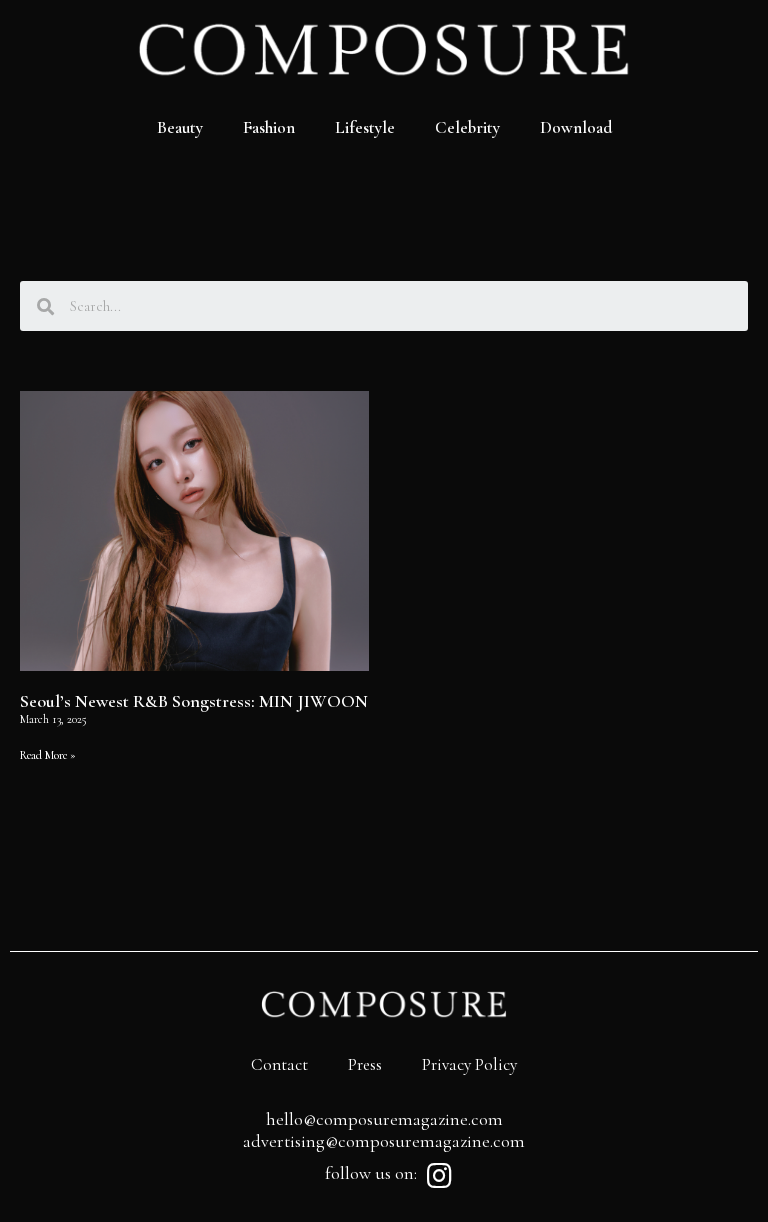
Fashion (269, 127)
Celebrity (467, 127)
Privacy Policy (469, 1064)
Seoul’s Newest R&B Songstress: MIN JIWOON (194, 701)
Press (365, 1064)
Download (576, 127)
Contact (279, 1064)
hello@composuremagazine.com (384, 1119)
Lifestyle (365, 127)
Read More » (48, 755)
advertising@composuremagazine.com (384, 1141)
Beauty (180, 127)
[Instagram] (439, 1176)
